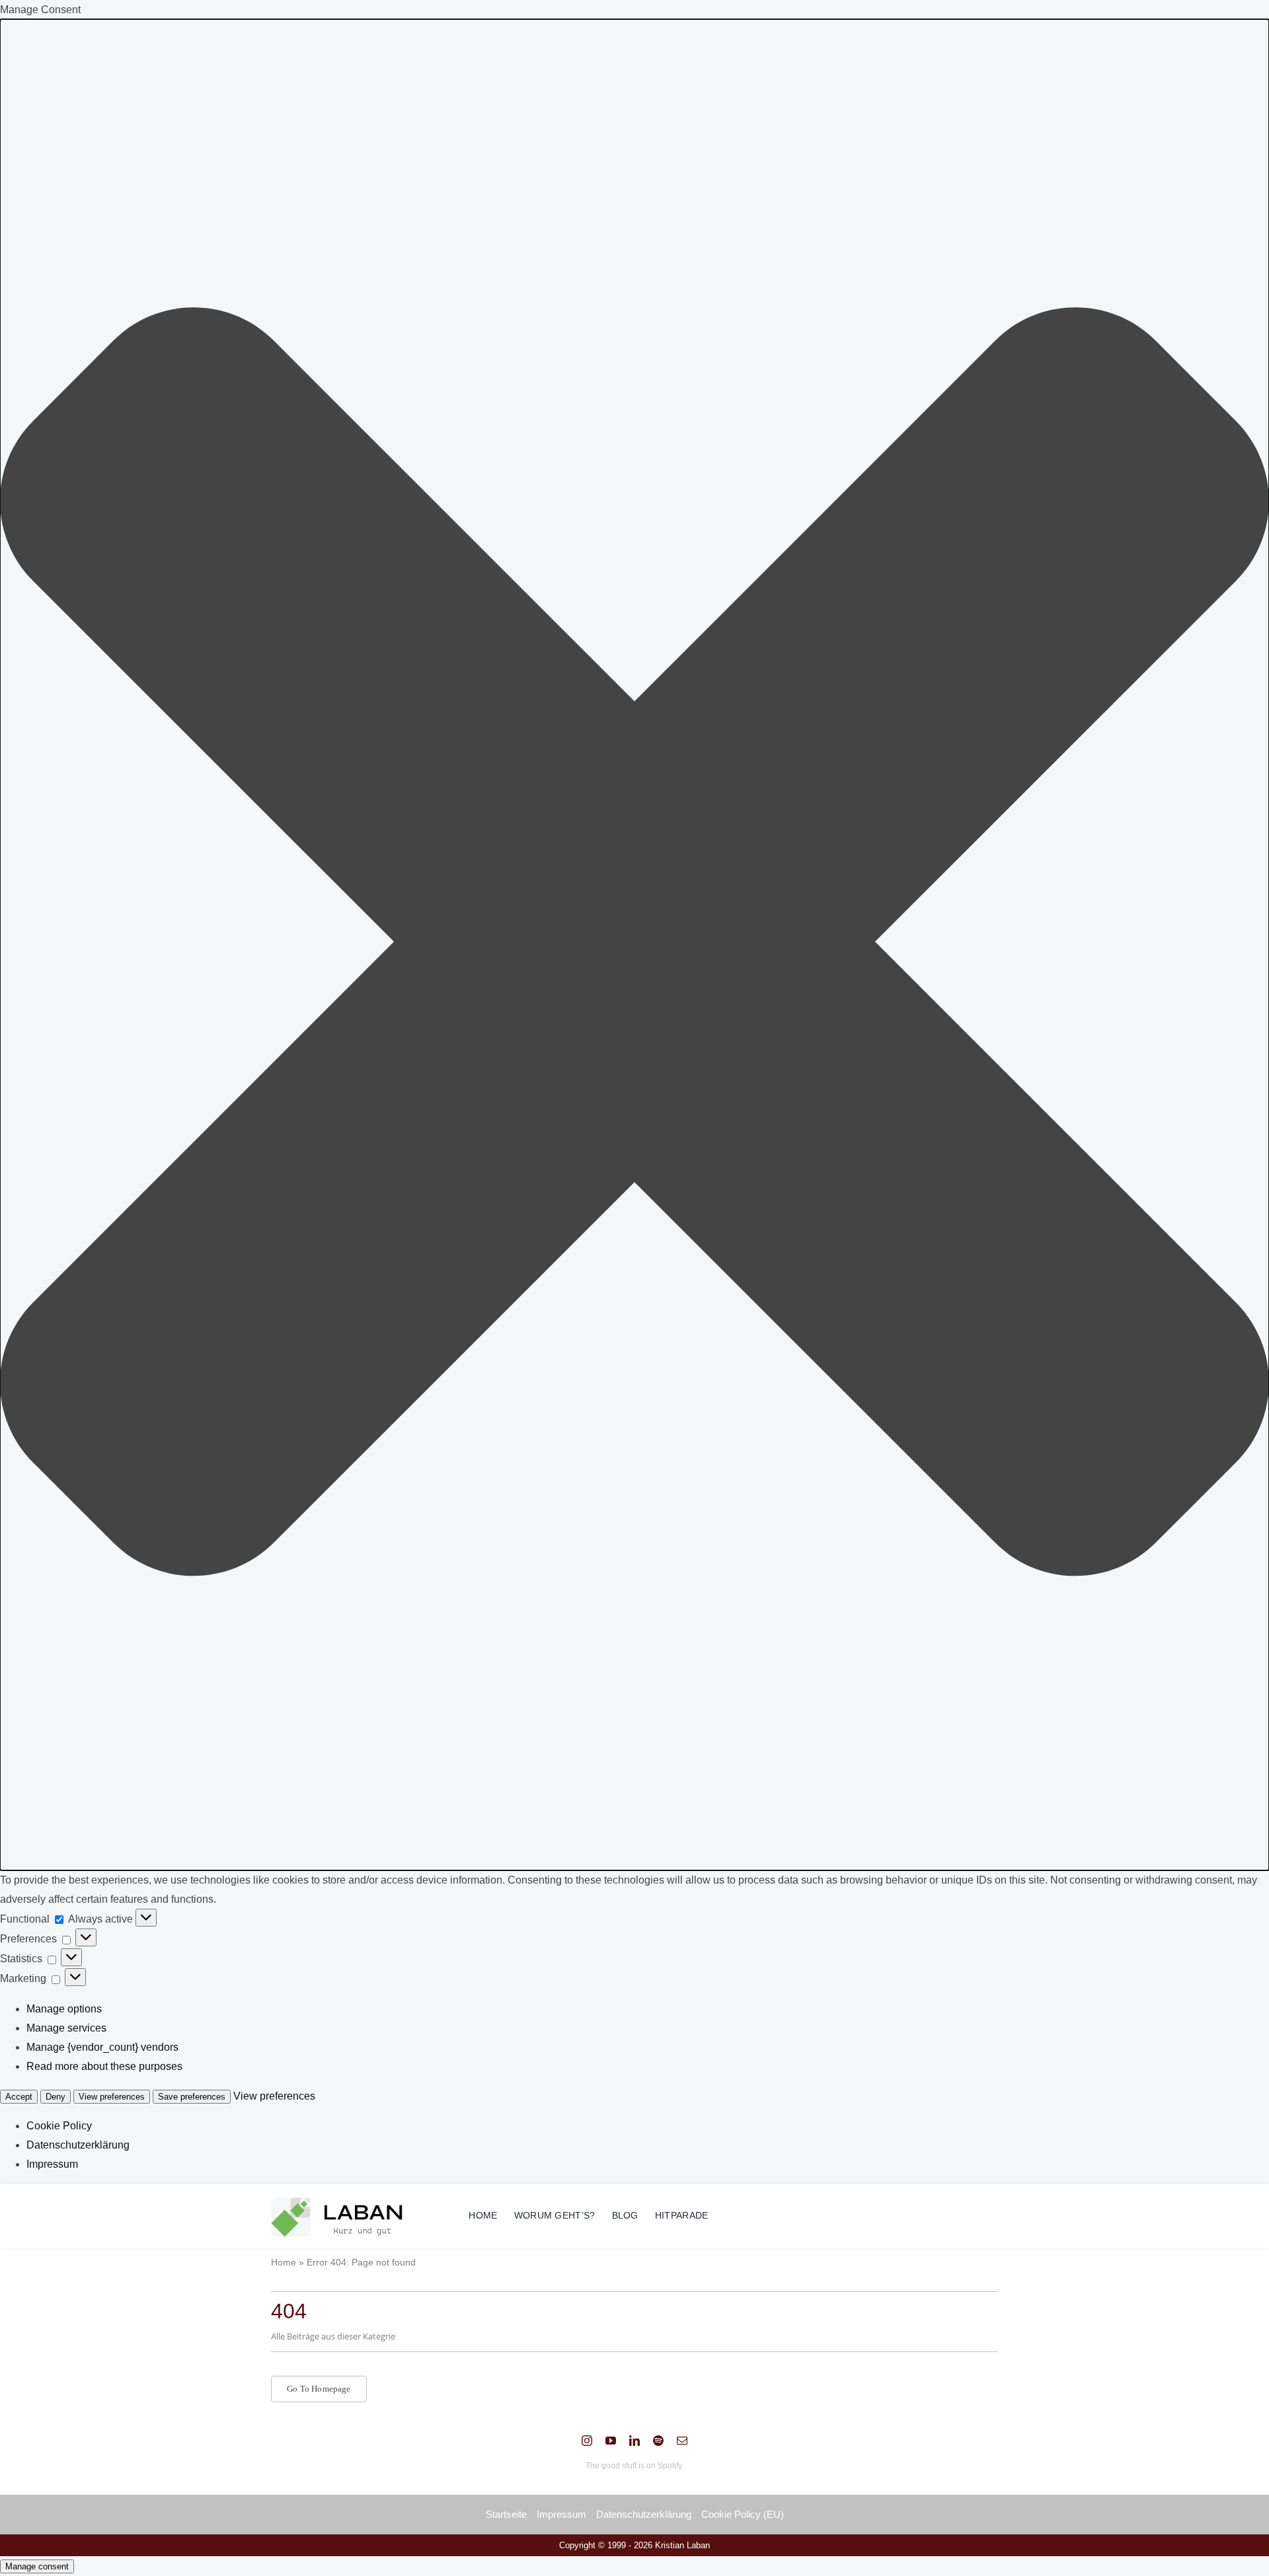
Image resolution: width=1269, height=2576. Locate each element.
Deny (56, 2097)
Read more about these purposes (104, 2066)
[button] (634, 945)
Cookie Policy (59, 2126)
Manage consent (37, 2566)
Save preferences (192, 2097)
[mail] (682, 2441)
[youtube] (611, 2441)
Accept (19, 2097)
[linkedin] (634, 2441)
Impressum (52, 2164)
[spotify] (658, 2441)
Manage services (66, 2028)
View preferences (112, 2097)
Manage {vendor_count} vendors (102, 2047)
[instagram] (587, 2441)
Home (284, 2262)
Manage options (64, 2009)
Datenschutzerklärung (78, 2145)
